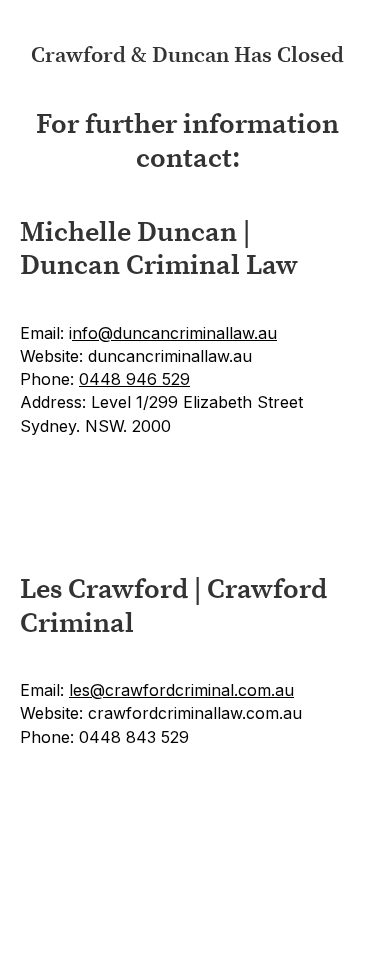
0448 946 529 (134, 379)
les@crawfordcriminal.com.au (181, 690)
